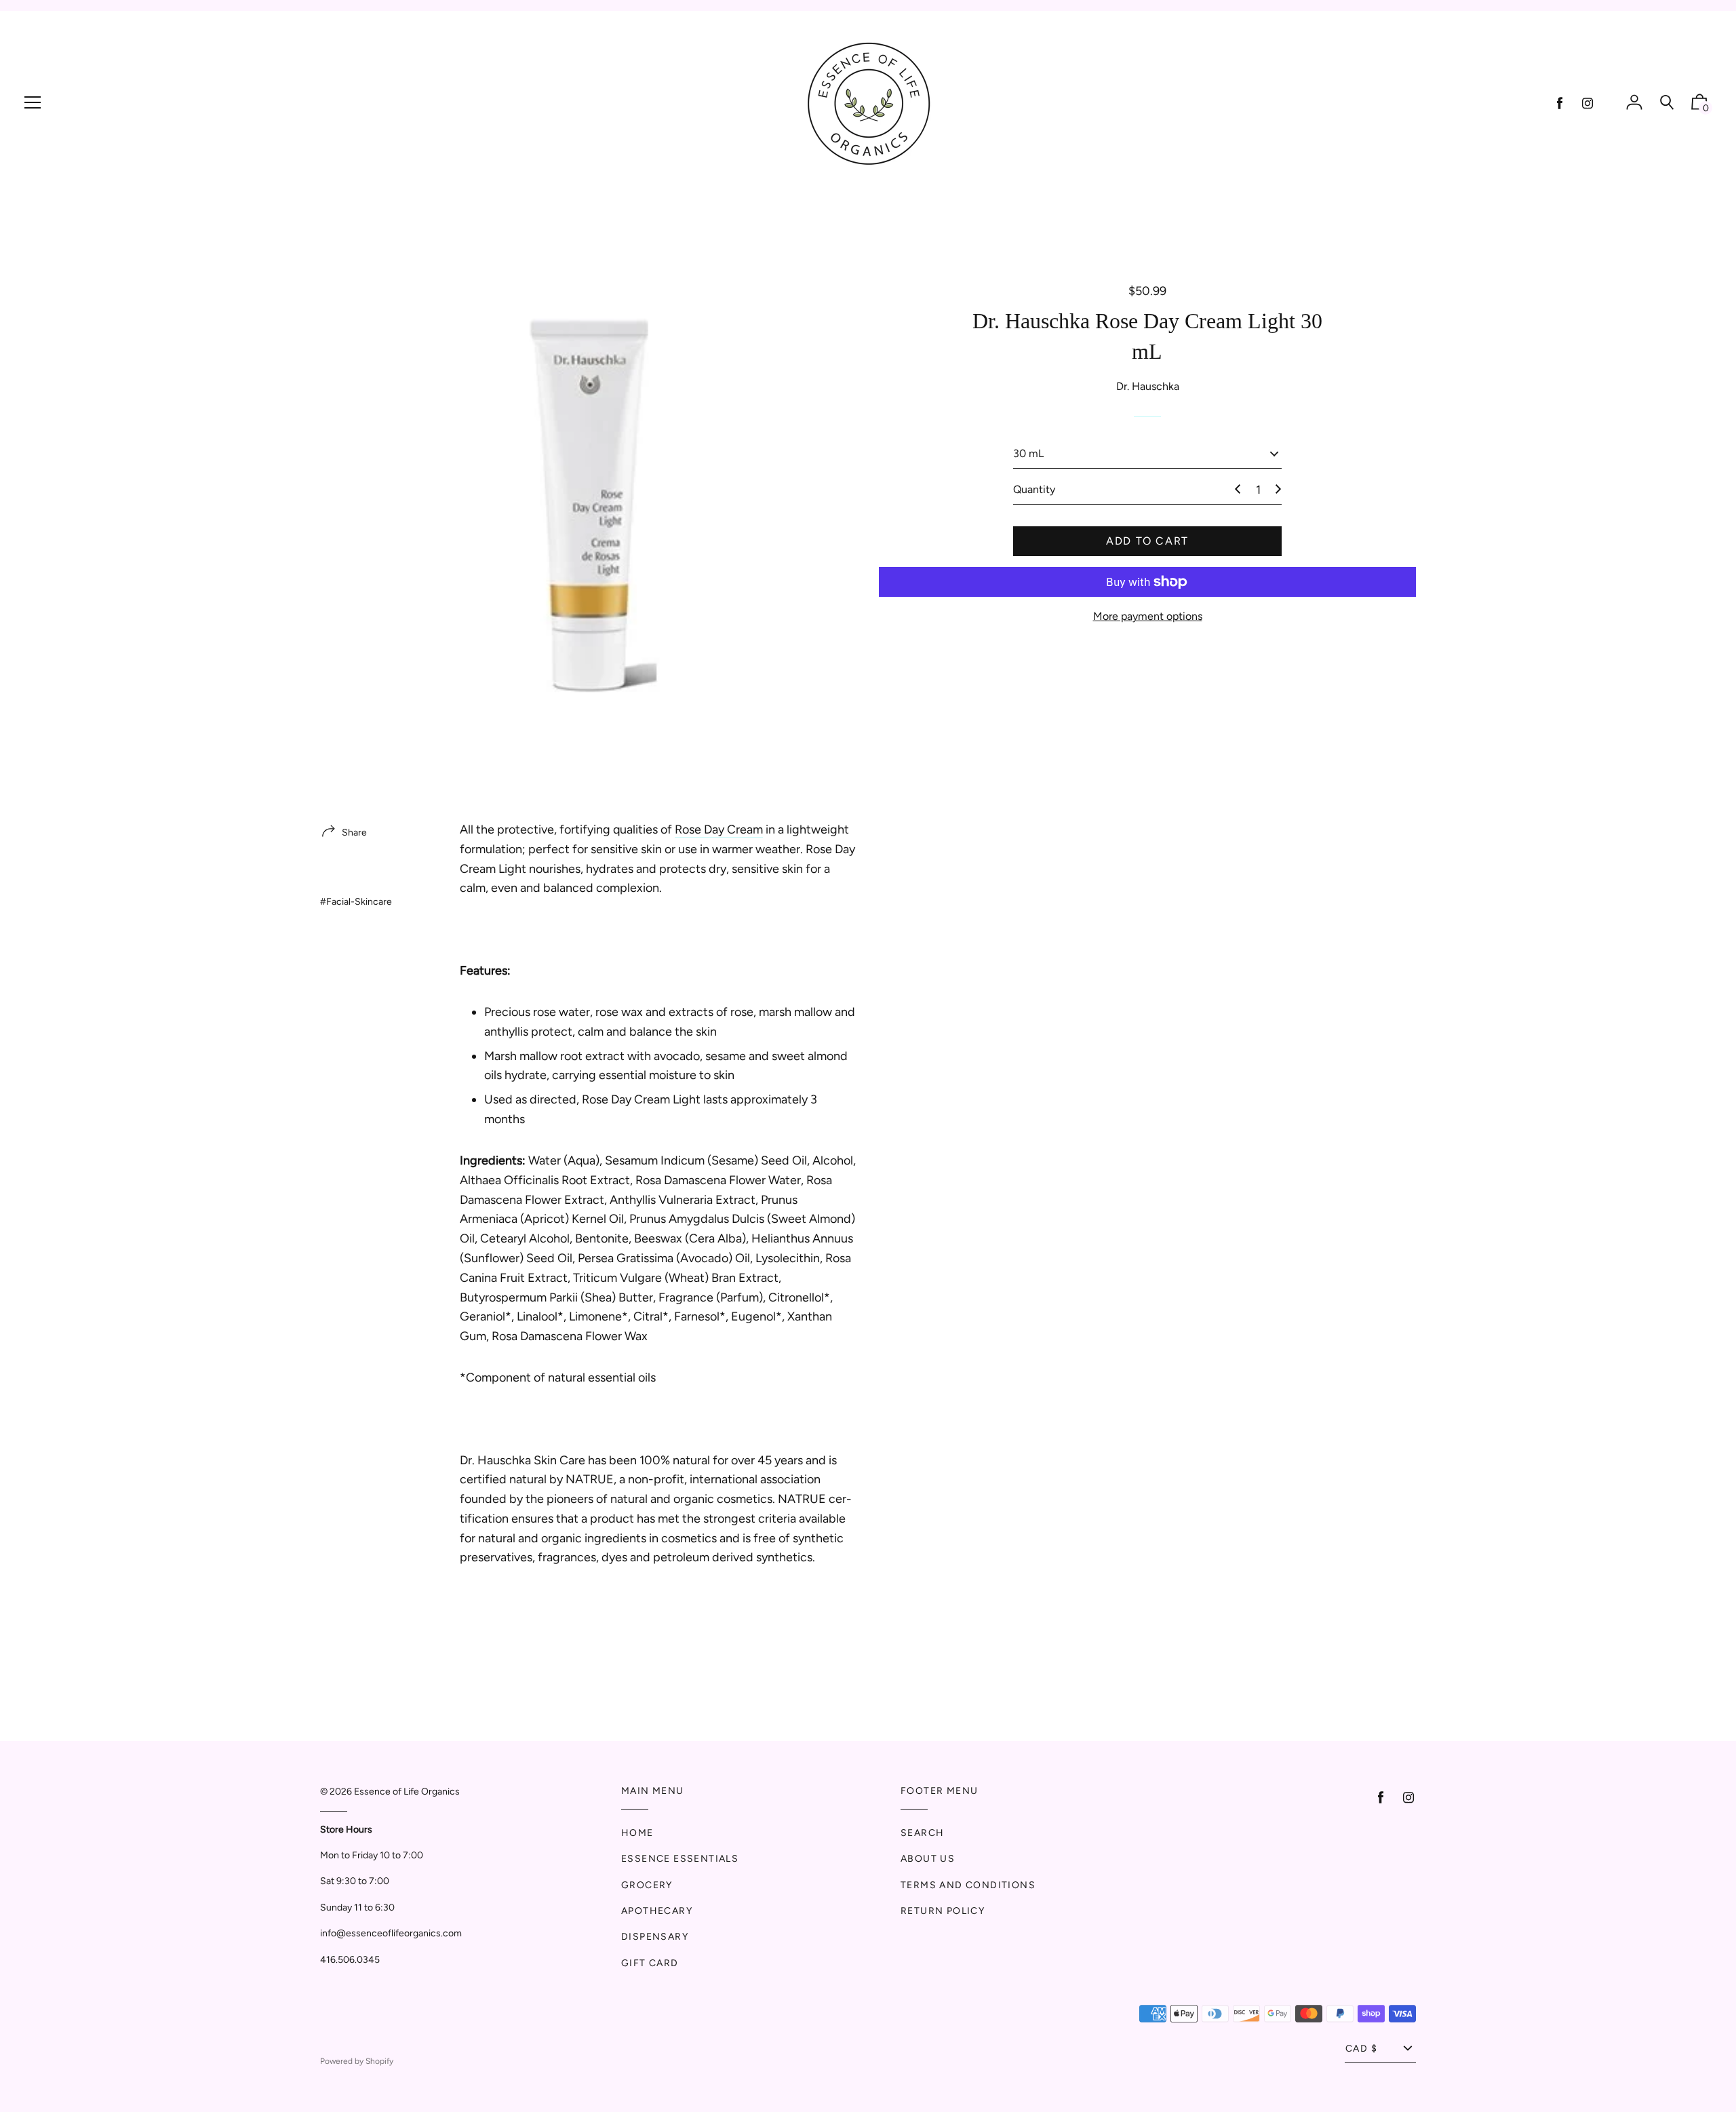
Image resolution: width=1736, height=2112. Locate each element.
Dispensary (655, 1937)
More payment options (1148, 616)
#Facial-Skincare (356, 902)
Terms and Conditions (968, 1885)
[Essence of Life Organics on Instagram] (1587, 103)
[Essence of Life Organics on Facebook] (1560, 103)
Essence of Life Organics (407, 1792)
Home (637, 1833)
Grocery (647, 1885)
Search (922, 1833)
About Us (928, 1859)
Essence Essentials (680, 1859)
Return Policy (943, 1911)
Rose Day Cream (719, 829)
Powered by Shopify (357, 2061)
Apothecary (657, 1911)
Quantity (1034, 489)
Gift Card (650, 1963)
